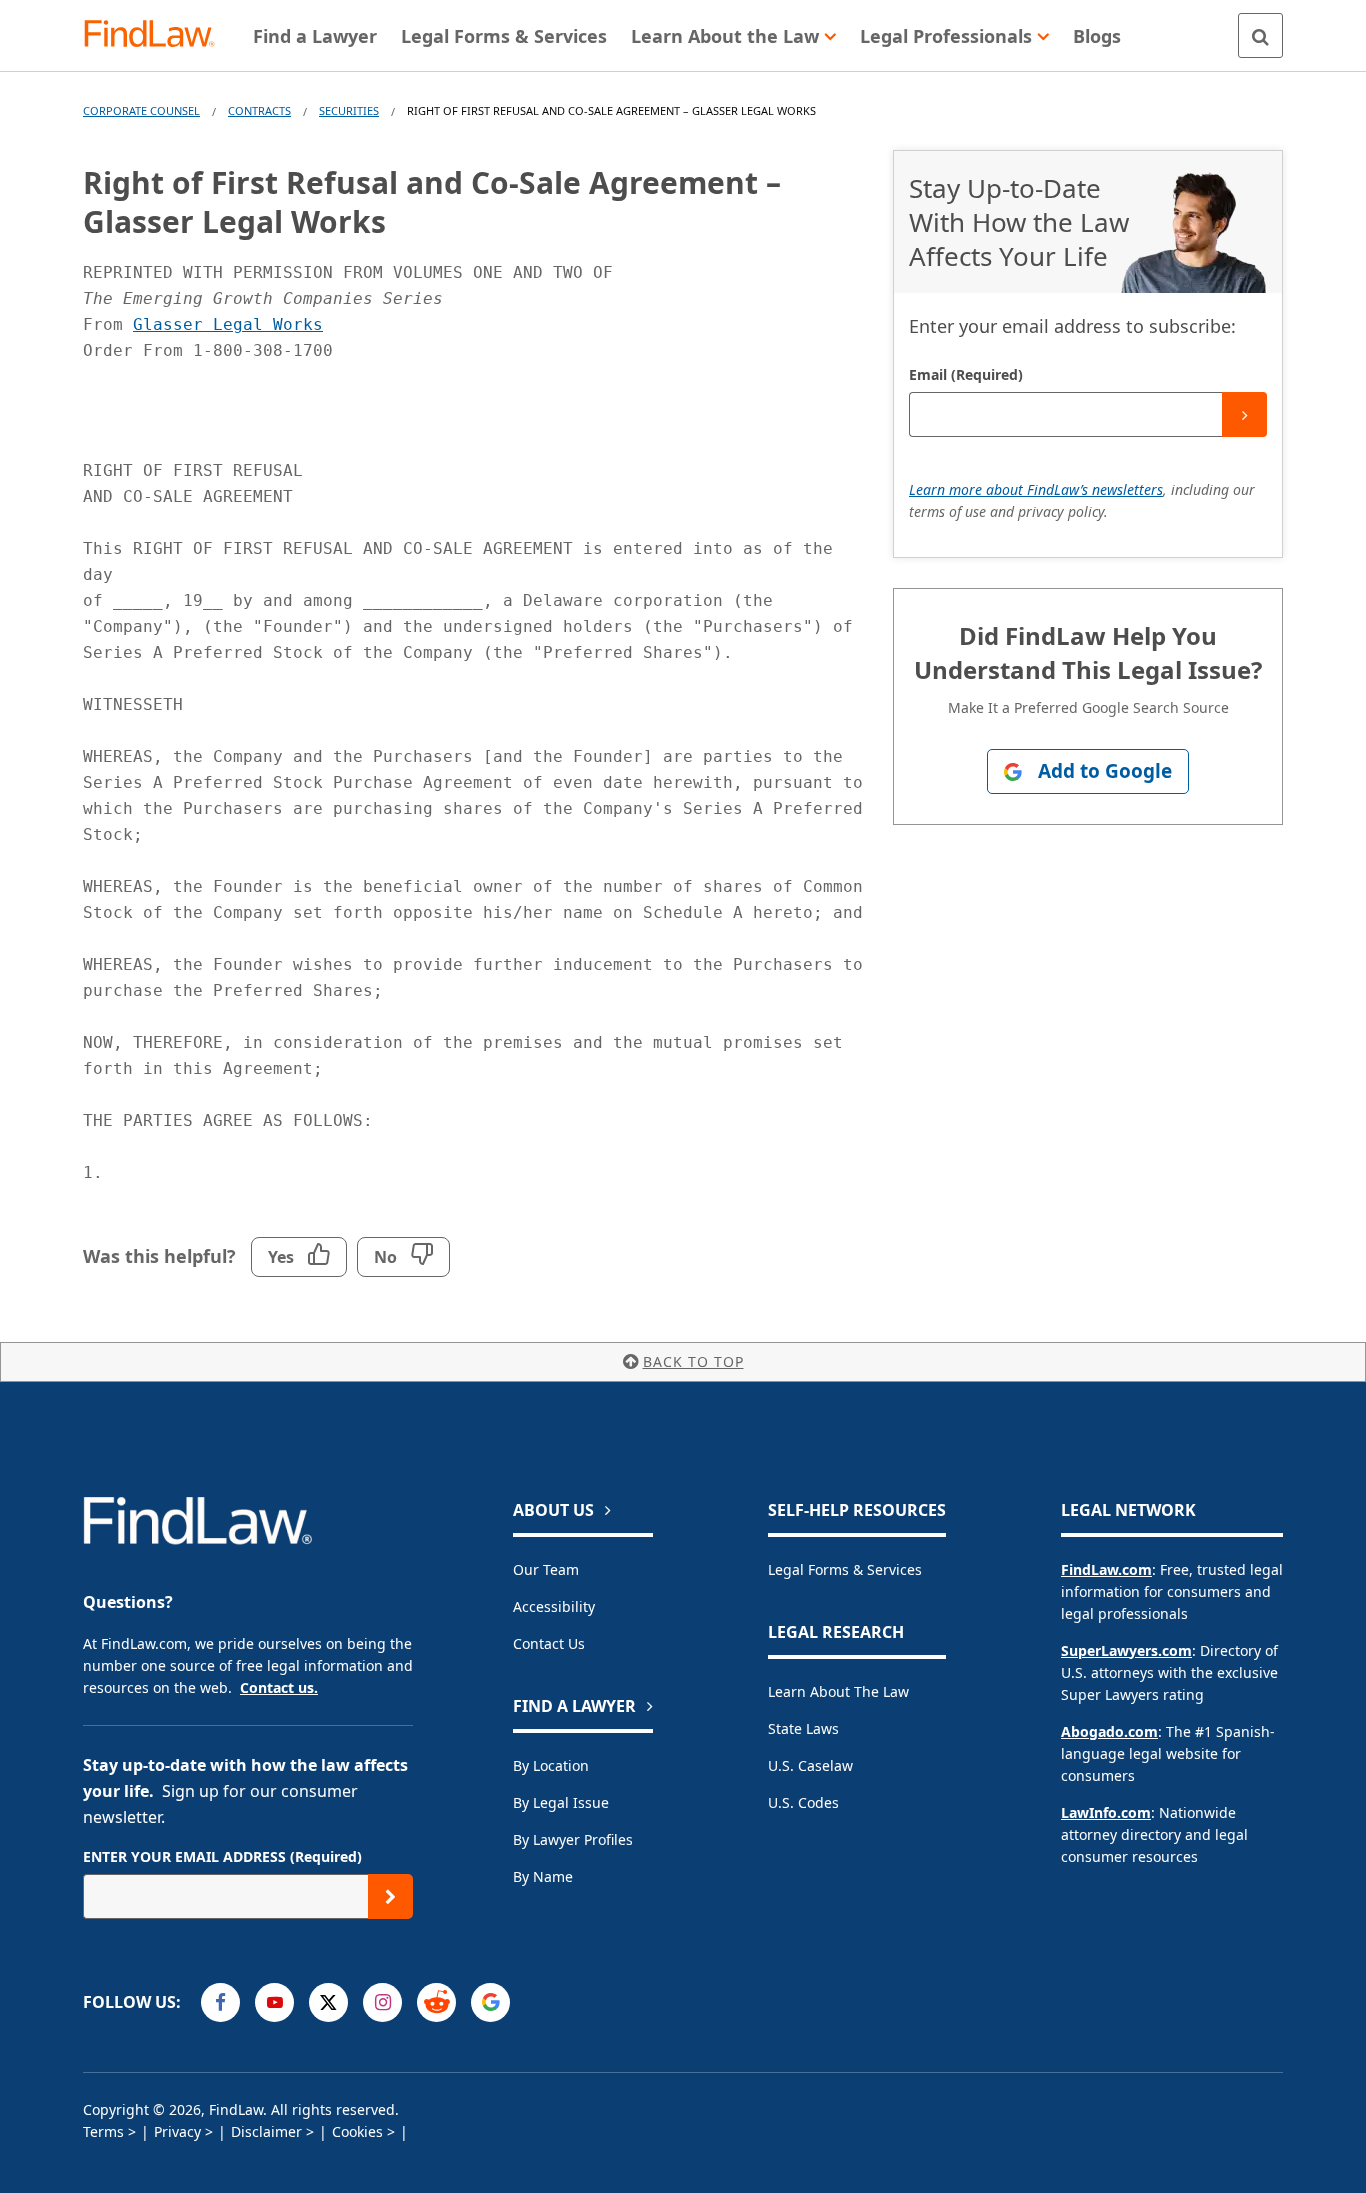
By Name (543, 1876)
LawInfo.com (1106, 1812)
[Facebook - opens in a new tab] (220, 2002)
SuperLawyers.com (1126, 1650)
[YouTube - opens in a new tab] (274, 2002)
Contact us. (279, 1687)
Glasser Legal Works (228, 324)
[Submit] (1244, 414)
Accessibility (554, 1606)
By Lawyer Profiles (573, 1839)
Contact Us (549, 1643)
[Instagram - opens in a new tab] (382, 2002)
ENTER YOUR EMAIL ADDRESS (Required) (222, 1856)
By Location (551, 1765)
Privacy (177, 2131)
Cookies (357, 2131)
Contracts (259, 110)
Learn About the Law (838, 1691)
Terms (103, 2131)
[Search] (1260, 35)
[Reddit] (436, 2002)
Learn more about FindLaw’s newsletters (1036, 489)
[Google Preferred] (490, 2002)
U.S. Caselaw (810, 1765)
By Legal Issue (561, 1802)
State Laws (803, 1728)
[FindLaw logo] (157, 35)
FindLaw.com (1106, 1569)
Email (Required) (966, 374)
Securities (349, 110)
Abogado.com (1109, 1731)
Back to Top (693, 1361)
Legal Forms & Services (845, 1569)
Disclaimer (266, 2131)
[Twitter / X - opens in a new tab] (328, 2002)
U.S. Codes (803, 1802)
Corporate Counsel (141, 110)
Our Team (546, 1569)
